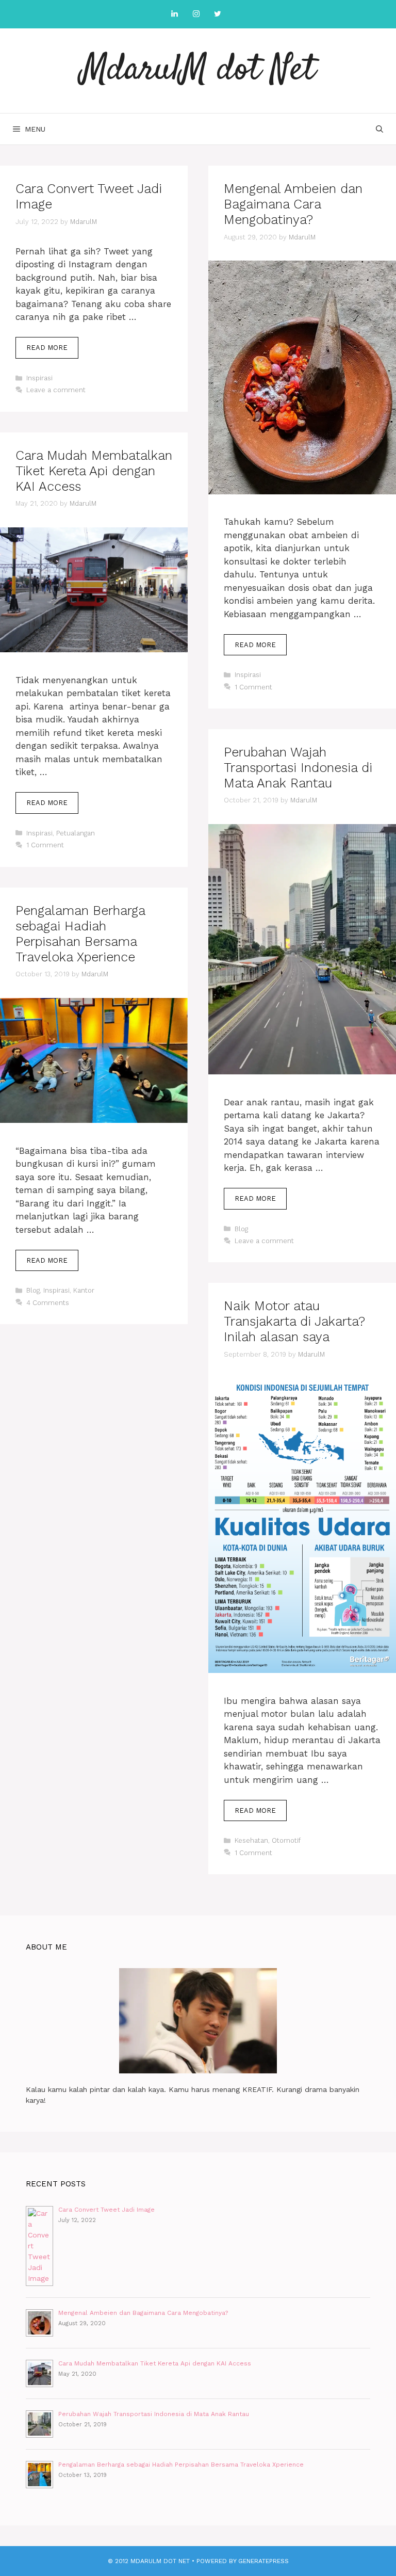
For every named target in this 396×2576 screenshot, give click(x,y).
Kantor (84, 1290)
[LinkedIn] (174, 14)
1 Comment (253, 687)
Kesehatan (251, 1840)
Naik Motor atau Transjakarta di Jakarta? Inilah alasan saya (294, 1321)
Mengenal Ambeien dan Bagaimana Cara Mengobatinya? (293, 204)
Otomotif (286, 1840)
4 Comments (48, 1303)
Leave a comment (56, 390)
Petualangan (76, 833)
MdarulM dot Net (198, 70)
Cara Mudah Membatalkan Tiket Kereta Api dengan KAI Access (94, 471)
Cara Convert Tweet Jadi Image (106, 2210)
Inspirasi (39, 378)
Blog (241, 1229)
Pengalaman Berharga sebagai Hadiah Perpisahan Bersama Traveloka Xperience (80, 934)
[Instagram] (196, 14)
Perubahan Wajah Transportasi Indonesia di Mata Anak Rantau (298, 768)
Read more (52, 351)
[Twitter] (218, 14)
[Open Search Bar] (379, 129)
